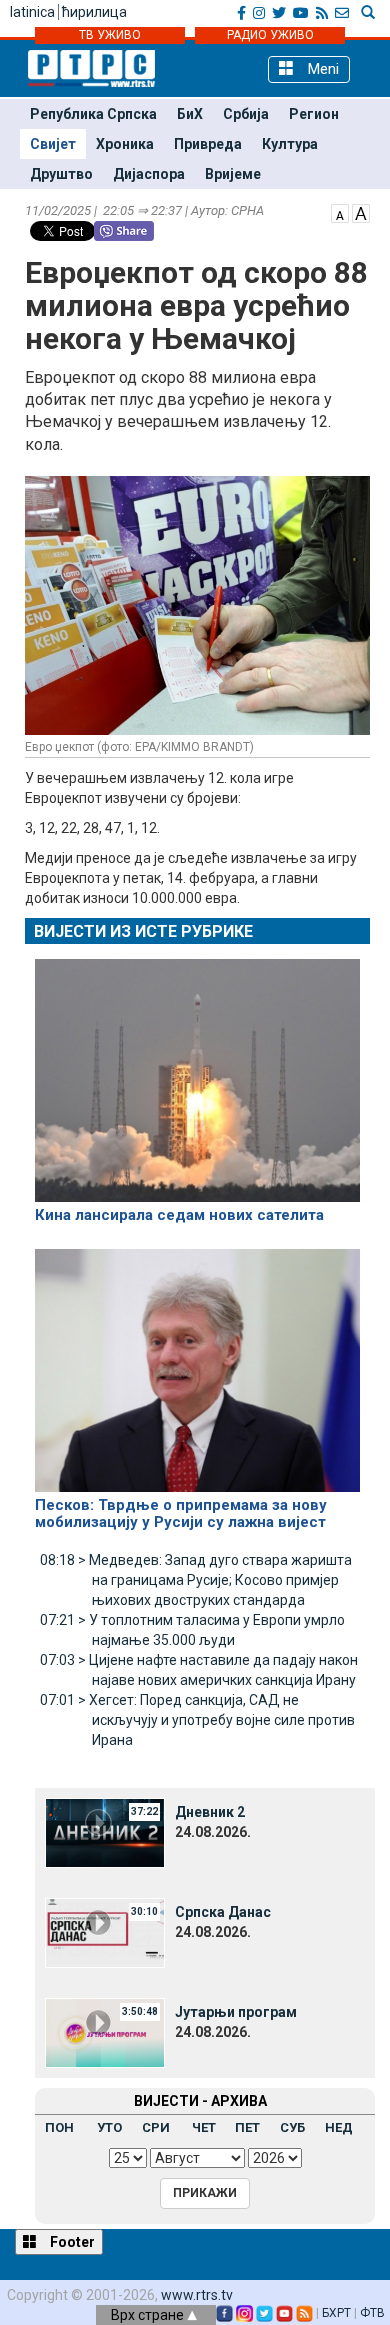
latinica (32, 12)
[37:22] (105, 1832)
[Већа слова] (361, 212)
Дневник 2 (210, 1812)
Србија (246, 114)
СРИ (156, 2127)
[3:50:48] (105, 2032)
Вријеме (233, 174)
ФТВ (372, 2313)
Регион (314, 114)
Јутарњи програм (236, 2012)
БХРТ (336, 2313)
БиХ (190, 114)
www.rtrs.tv (197, 2295)
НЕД (339, 2127)
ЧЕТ (204, 2127)
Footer (71, 2242)
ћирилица (94, 12)
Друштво (61, 174)
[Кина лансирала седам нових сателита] (197, 1072)
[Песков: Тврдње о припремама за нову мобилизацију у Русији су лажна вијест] (197, 1362)
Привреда (208, 144)
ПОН (59, 2127)
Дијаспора (149, 174)
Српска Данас (223, 1912)
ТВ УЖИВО (110, 35)
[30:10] (105, 1932)
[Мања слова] (340, 212)
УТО (109, 2127)
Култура (290, 144)
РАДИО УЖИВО (270, 35)
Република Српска (93, 114)
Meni (321, 69)
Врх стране (149, 2315)
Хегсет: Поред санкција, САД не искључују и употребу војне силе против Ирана (197, 1720)
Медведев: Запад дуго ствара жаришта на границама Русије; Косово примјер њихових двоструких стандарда (196, 1580)
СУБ (292, 2127)
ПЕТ (247, 2127)
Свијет (53, 144)
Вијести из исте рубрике (143, 931)
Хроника (125, 144)
